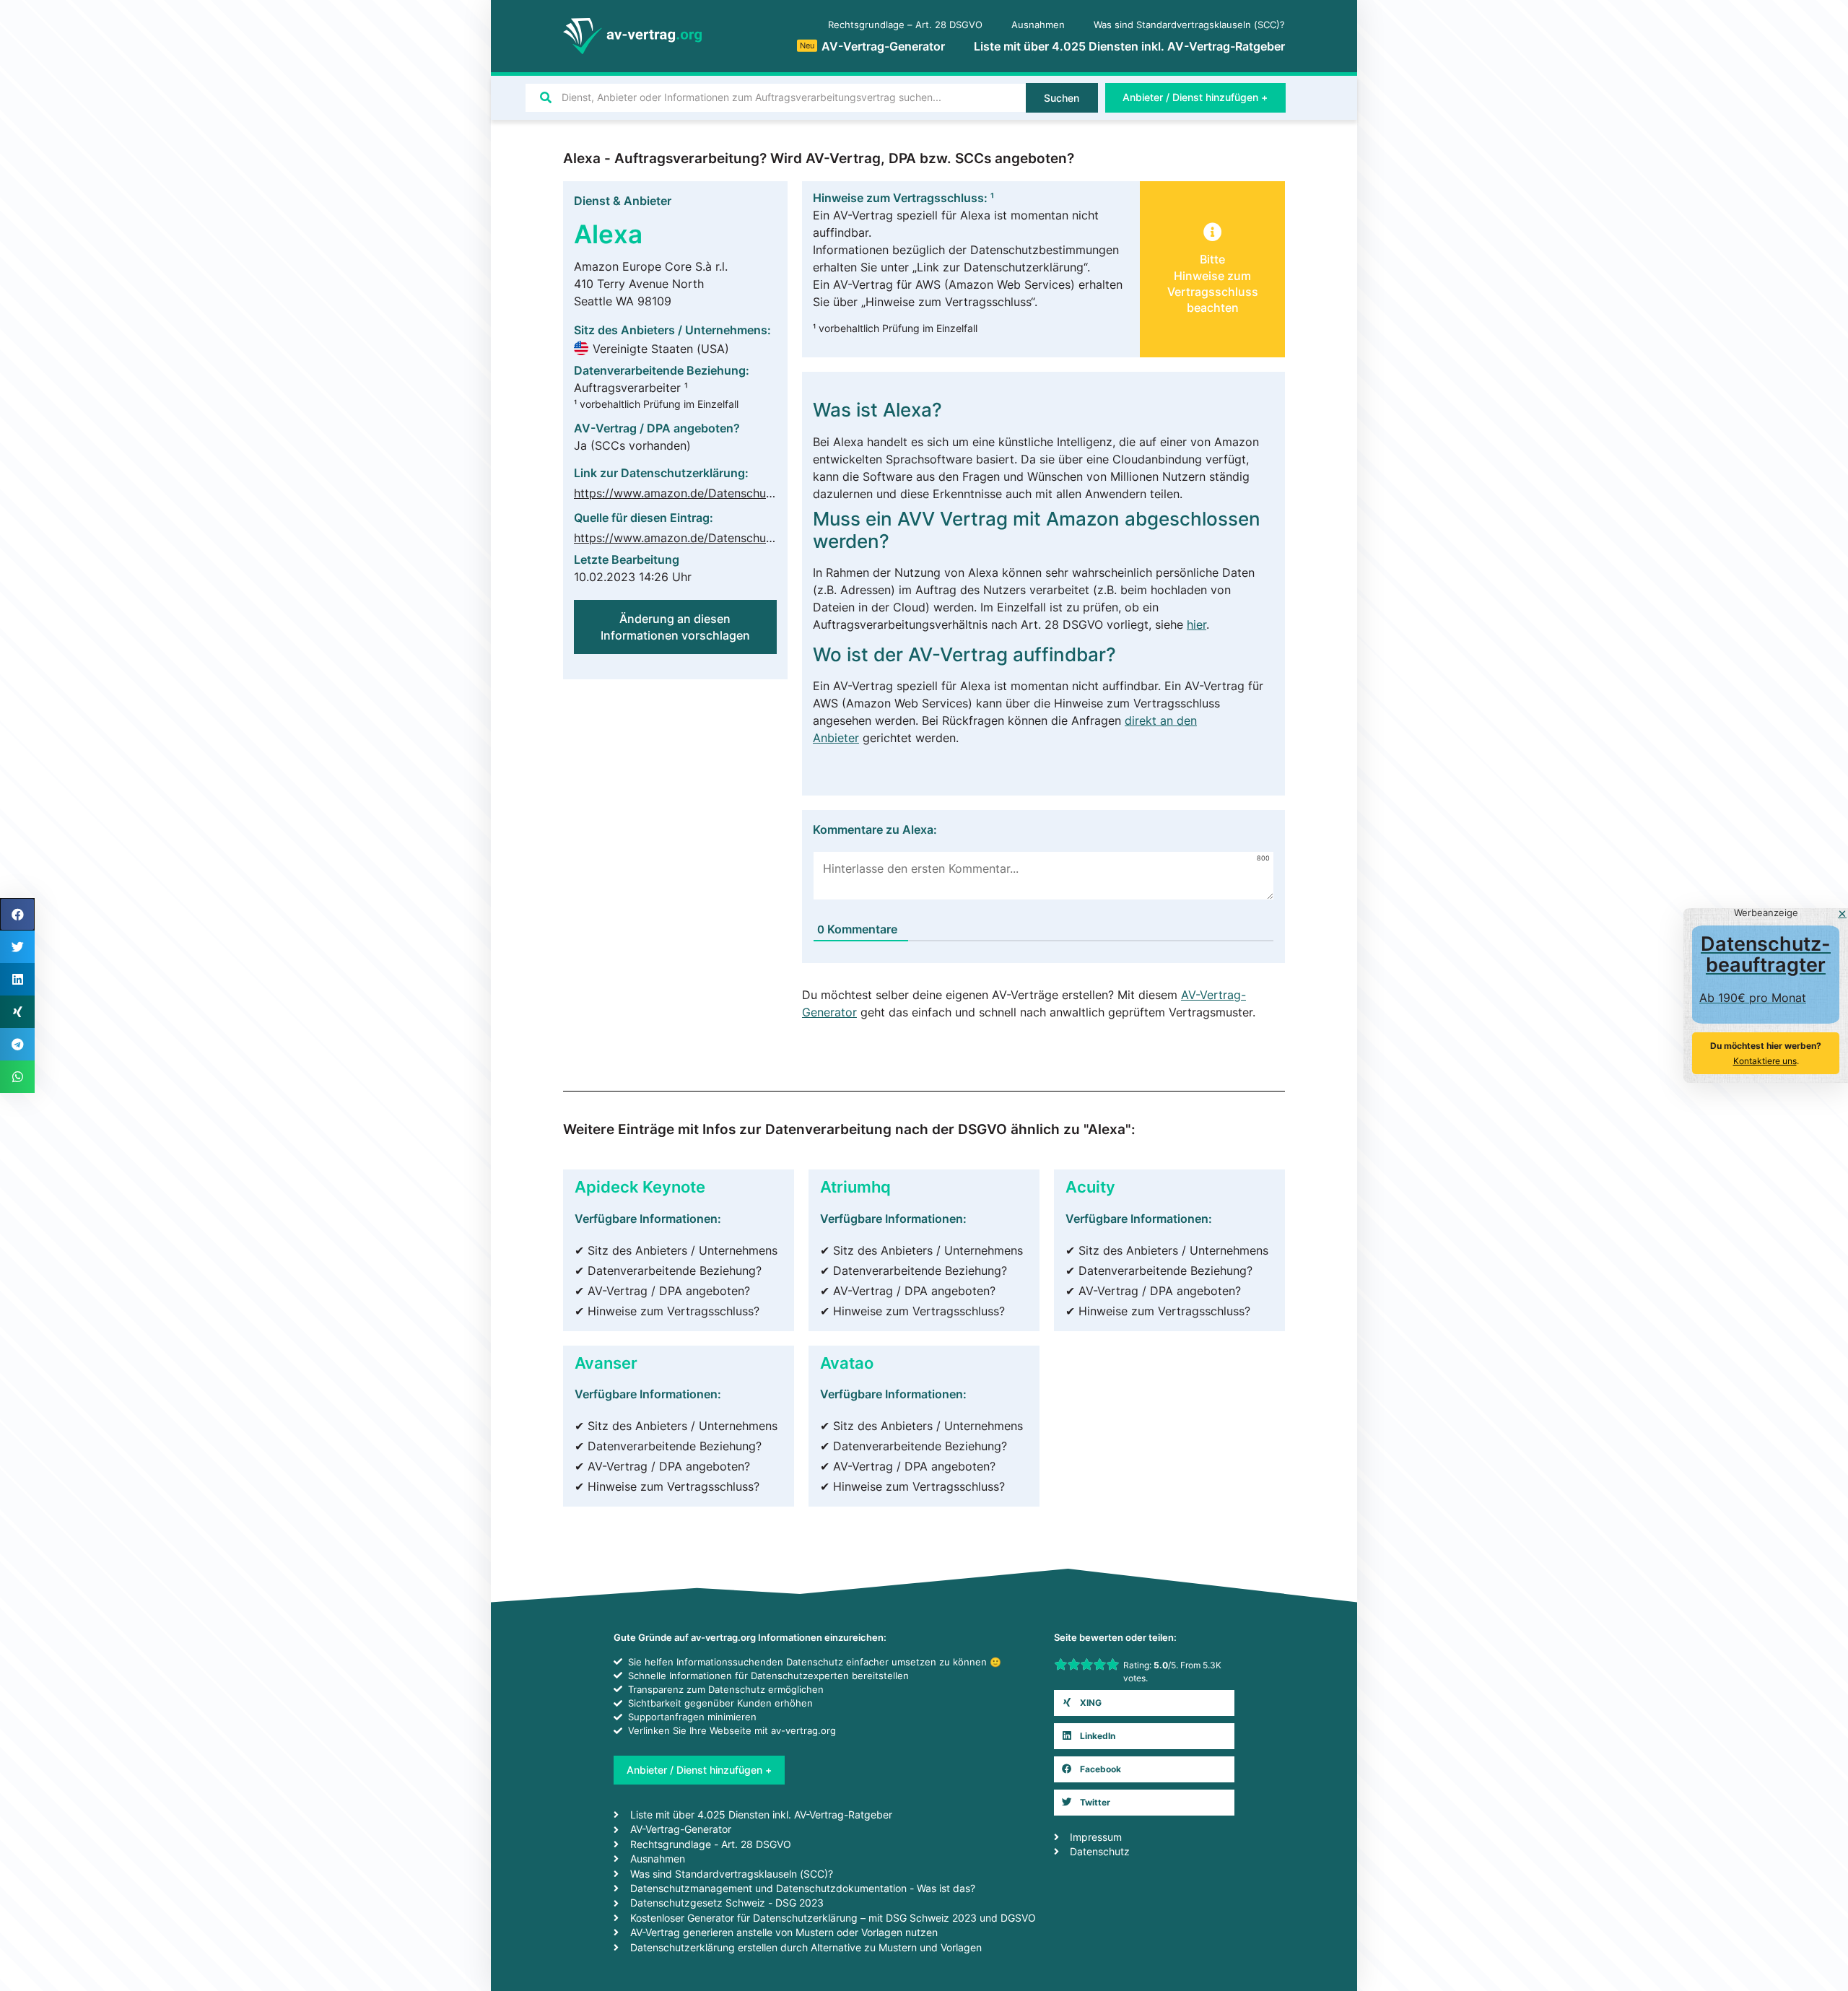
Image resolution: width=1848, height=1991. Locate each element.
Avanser (606, 1363)
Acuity (1090, 1186)
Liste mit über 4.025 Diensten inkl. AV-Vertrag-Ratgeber (1129, 46)
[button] (1144, 1703)
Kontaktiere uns (1765, 1061)
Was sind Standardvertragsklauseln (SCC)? (1189, 25)
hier (1197, 624)
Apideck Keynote (640, 1186)
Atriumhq (855, 1186)
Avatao (847, 1363)
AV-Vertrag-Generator (872, 46)
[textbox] (1043, 573)
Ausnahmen (1038, 25)
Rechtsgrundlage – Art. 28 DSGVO (905, 25)
